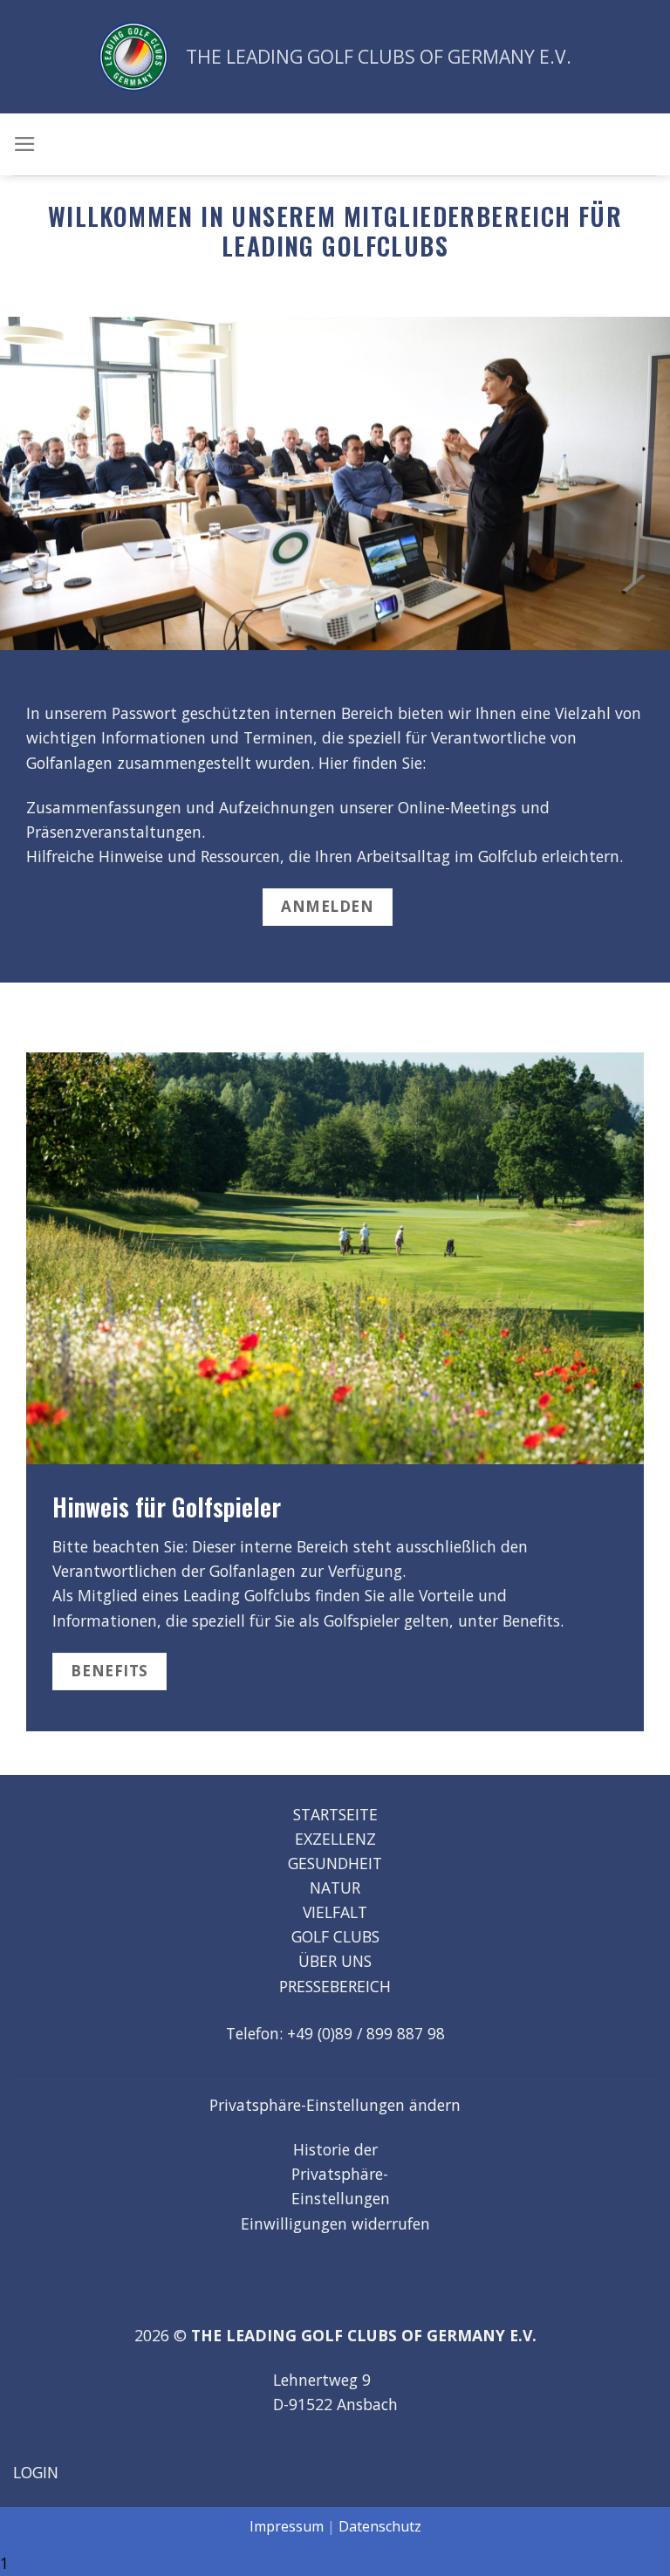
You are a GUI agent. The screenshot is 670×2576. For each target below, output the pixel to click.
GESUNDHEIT (335, 1863)
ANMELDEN (327, 906)
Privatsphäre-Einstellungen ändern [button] (335, 2105)
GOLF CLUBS (335, 1936)
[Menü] (25, 144)
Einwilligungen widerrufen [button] (335, 2223)
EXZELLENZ (335, 1839)
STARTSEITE (335, 1814)
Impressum (287, 2526)
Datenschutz (380, 2526)
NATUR (335, 1887)
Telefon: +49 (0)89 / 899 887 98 (335, 2033)
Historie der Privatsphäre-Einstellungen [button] (341, 2174)
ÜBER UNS (335, 1961)
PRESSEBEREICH (335, 1986)
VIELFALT (335, 1912)
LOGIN (36, 2472)
